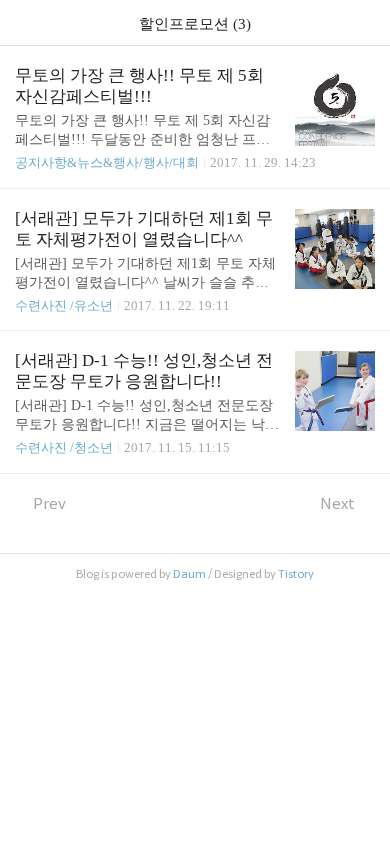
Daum (189, 574)
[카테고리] (24, 22)
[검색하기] (365, 22)
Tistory (296, 574)
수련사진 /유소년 (64, 305)
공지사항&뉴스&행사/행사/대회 (107, 162)
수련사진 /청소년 (64, 447)
